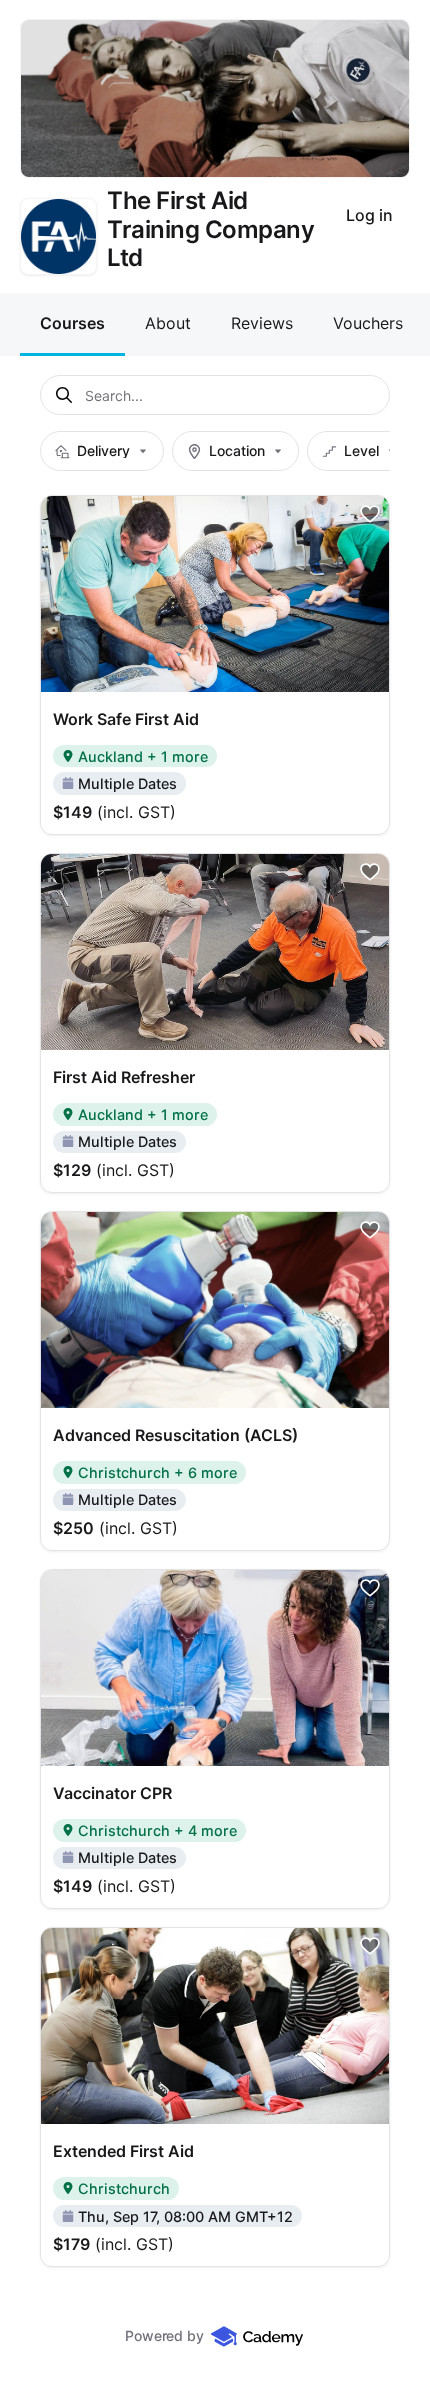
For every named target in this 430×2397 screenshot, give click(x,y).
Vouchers (368, 323)
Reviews (262, 323)
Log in (369, 215)
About (168, 323)
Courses (72, 323)
